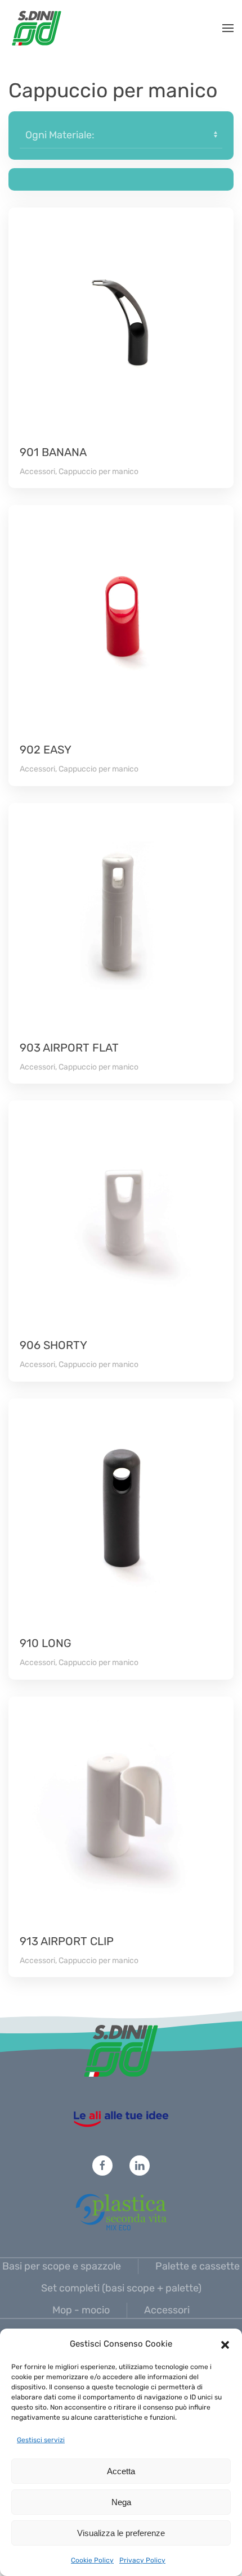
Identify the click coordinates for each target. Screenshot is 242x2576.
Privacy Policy (142, 2560)
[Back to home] (37, 28)
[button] (225, 2344)
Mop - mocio (81, 2310)
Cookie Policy (92, 2560)
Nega (121, 2502)
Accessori (167, 2310)
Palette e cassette (198, 2266)
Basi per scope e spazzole (62, 2266)
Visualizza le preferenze (121, 2533)
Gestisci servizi (41, 2440)
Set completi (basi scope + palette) (121, 2288)
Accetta (121, 2471)
